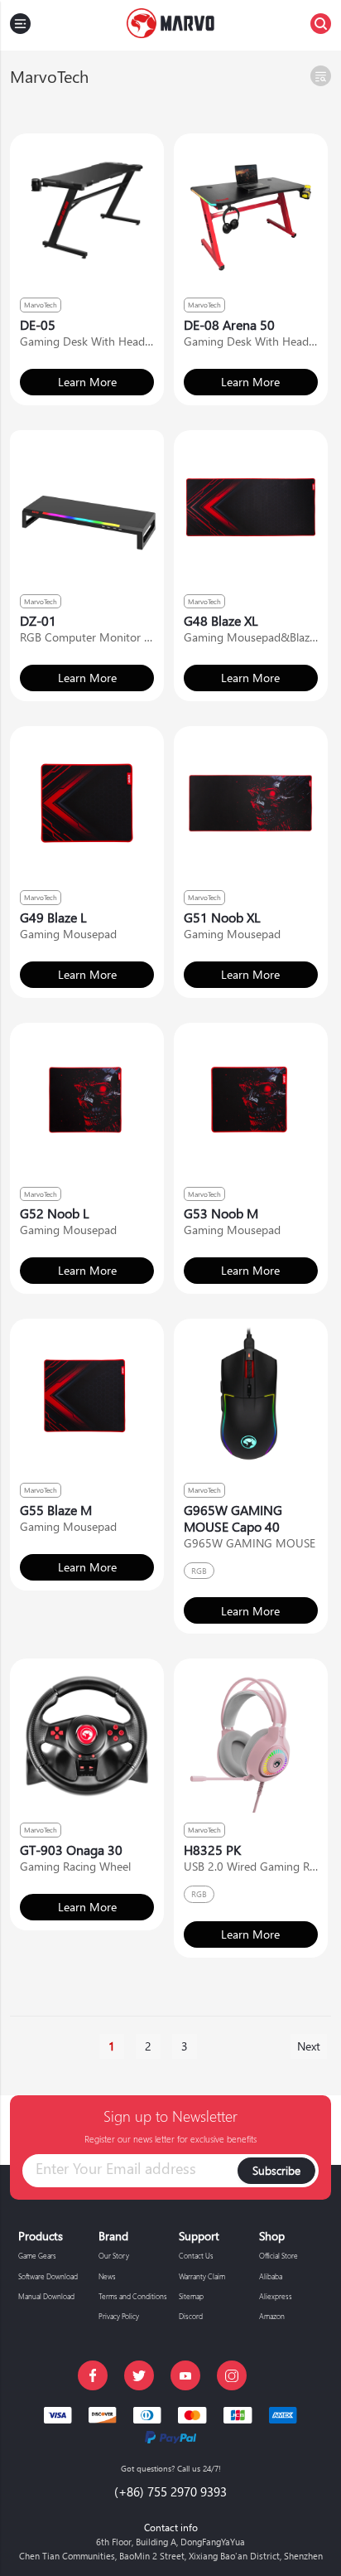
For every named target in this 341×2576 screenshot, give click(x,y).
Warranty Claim (202, 2276)
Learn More (87, 382)
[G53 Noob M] (251, 1100)
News (107, 2276)
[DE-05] (87, 211)
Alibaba (271, 2276)
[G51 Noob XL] (251, 803)
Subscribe (276, 2170)
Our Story (114, 2255)
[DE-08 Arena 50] (251, 211)
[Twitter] (139, 2375)
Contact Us (196, 2255)
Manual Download (46, 2296)
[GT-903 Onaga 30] (87, 1736)
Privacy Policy (119, 2316)
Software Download (48, 2276)
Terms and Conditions (133, 2296)
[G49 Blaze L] (87, 803)
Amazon (272, 2316)
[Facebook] (93, 2375)
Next (309, 2046)
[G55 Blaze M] (87, 1396)
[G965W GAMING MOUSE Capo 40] (251, 1396)
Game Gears (37, 2255)
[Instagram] (232, 2375)
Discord (191, 2316)
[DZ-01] (87, 507)
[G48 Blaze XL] (251, 507)
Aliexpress (276, 2296)
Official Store (279, 2255)
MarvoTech (41, 305)
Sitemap (191, 2296)
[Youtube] (185, 2375)
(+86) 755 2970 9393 (170, 2491)
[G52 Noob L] (87, 1100)
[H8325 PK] (251, 1736)
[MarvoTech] (171, 26)
